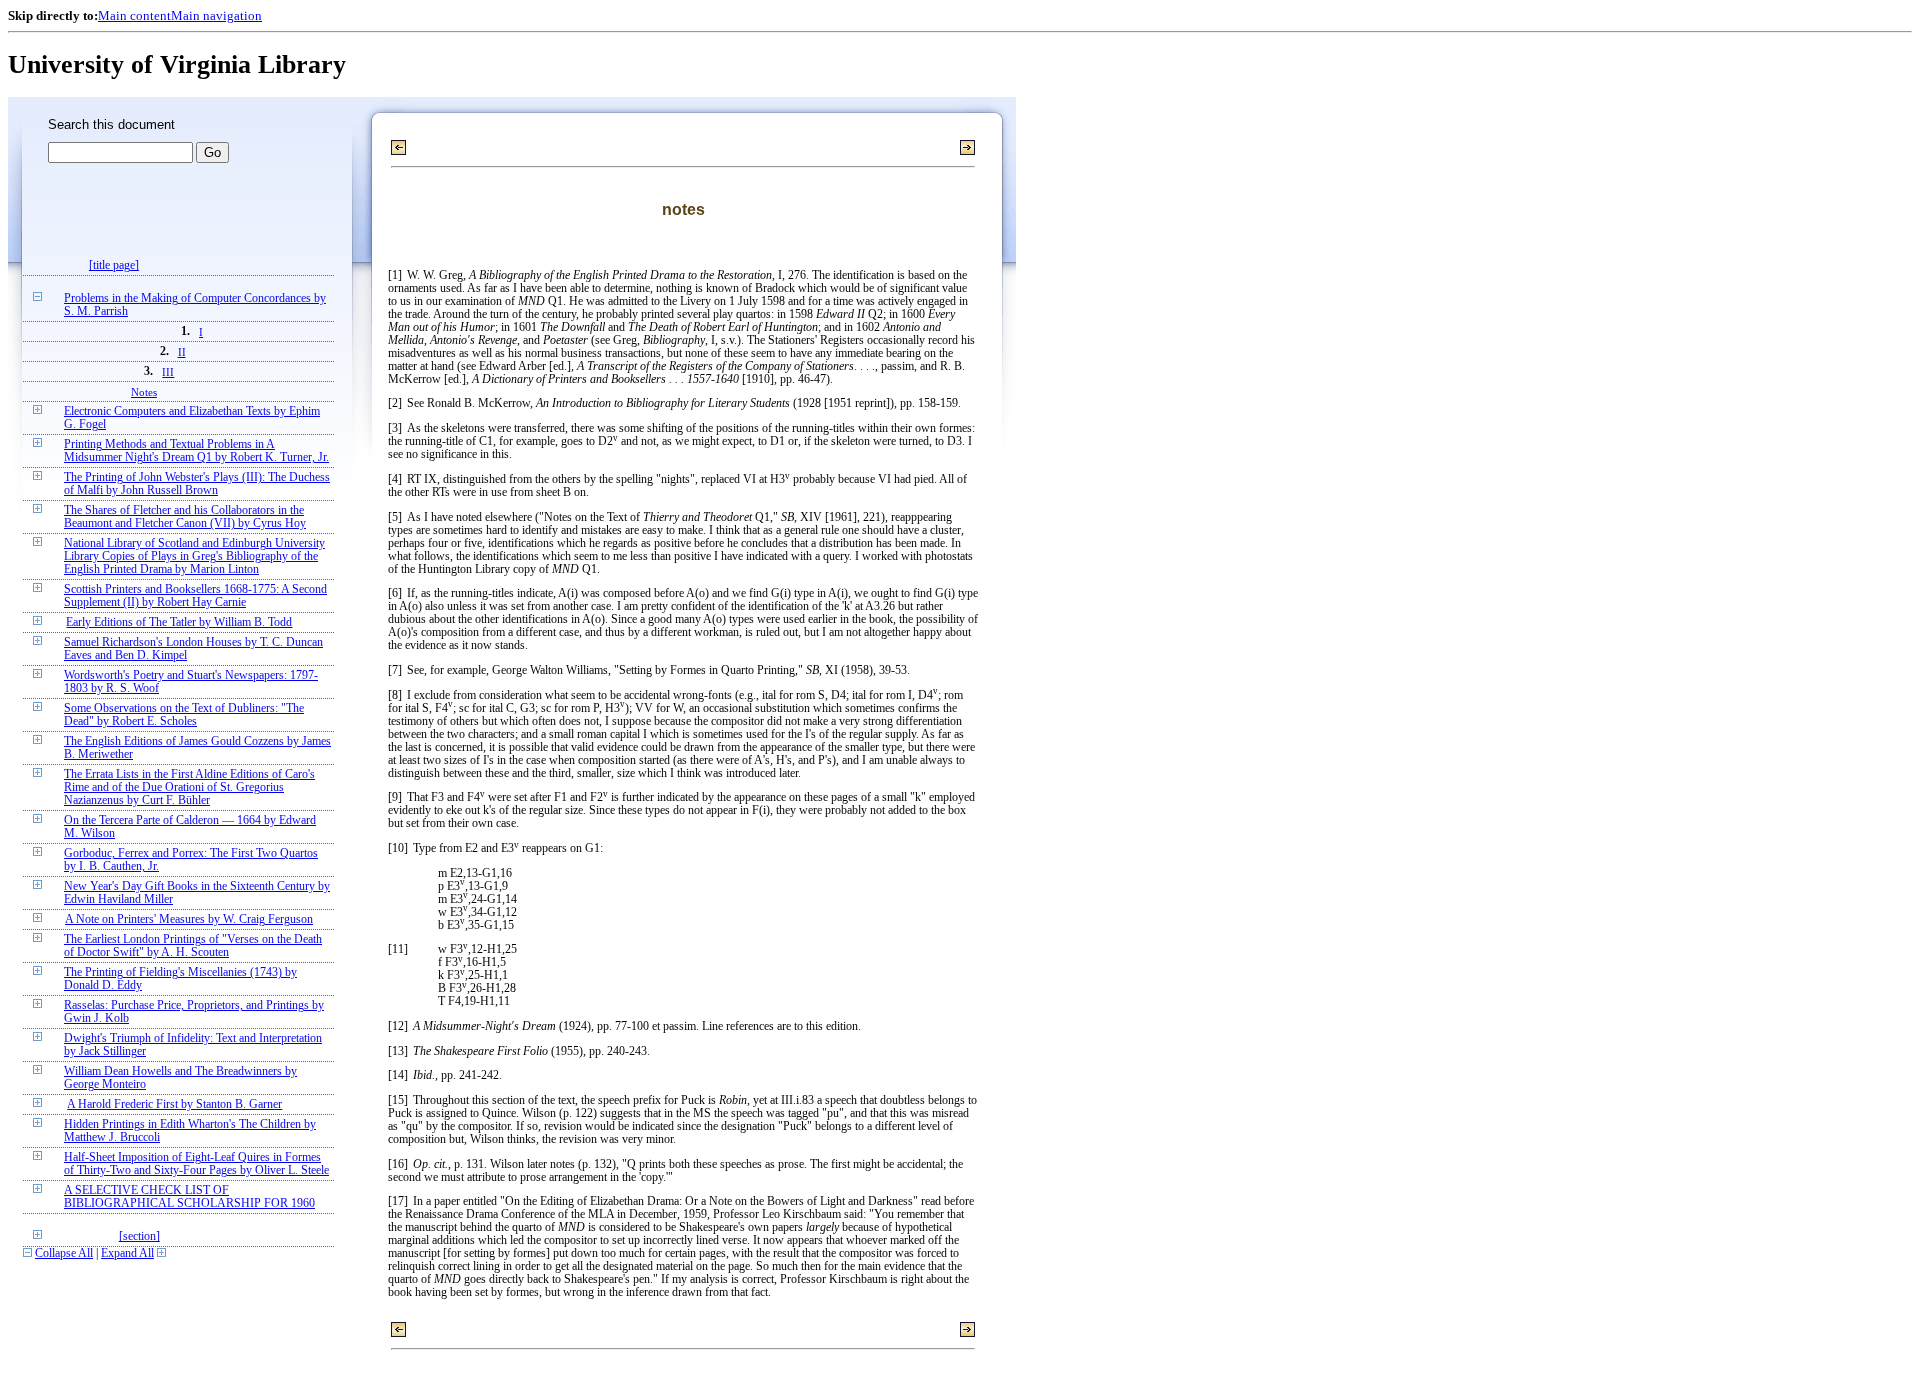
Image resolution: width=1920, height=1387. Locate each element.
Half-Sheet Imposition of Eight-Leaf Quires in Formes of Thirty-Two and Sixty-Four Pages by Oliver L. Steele (196, 1164)
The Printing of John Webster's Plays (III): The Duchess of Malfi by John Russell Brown (197, 484)
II (182, 352)
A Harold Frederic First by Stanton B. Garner (174, 1104)
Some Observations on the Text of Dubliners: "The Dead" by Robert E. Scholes (184, 715)
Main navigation (216, 15)
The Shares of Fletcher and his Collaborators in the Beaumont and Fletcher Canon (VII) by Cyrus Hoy (185, 517)
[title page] (114, 265)
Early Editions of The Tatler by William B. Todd (179, 622)
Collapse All (64, 1253)
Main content (134, 15)
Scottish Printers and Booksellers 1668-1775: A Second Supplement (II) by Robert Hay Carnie (195, 596)
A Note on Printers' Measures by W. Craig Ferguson (189, 919)
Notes (144, 392)
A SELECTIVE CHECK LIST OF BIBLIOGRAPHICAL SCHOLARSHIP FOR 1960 (189, 1197)
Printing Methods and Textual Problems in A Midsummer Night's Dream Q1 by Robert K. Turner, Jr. (196, 451)
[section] (139, 1236)
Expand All (127, 1253)
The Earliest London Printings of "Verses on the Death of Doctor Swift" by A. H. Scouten (193, 946)
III (168, 372)
